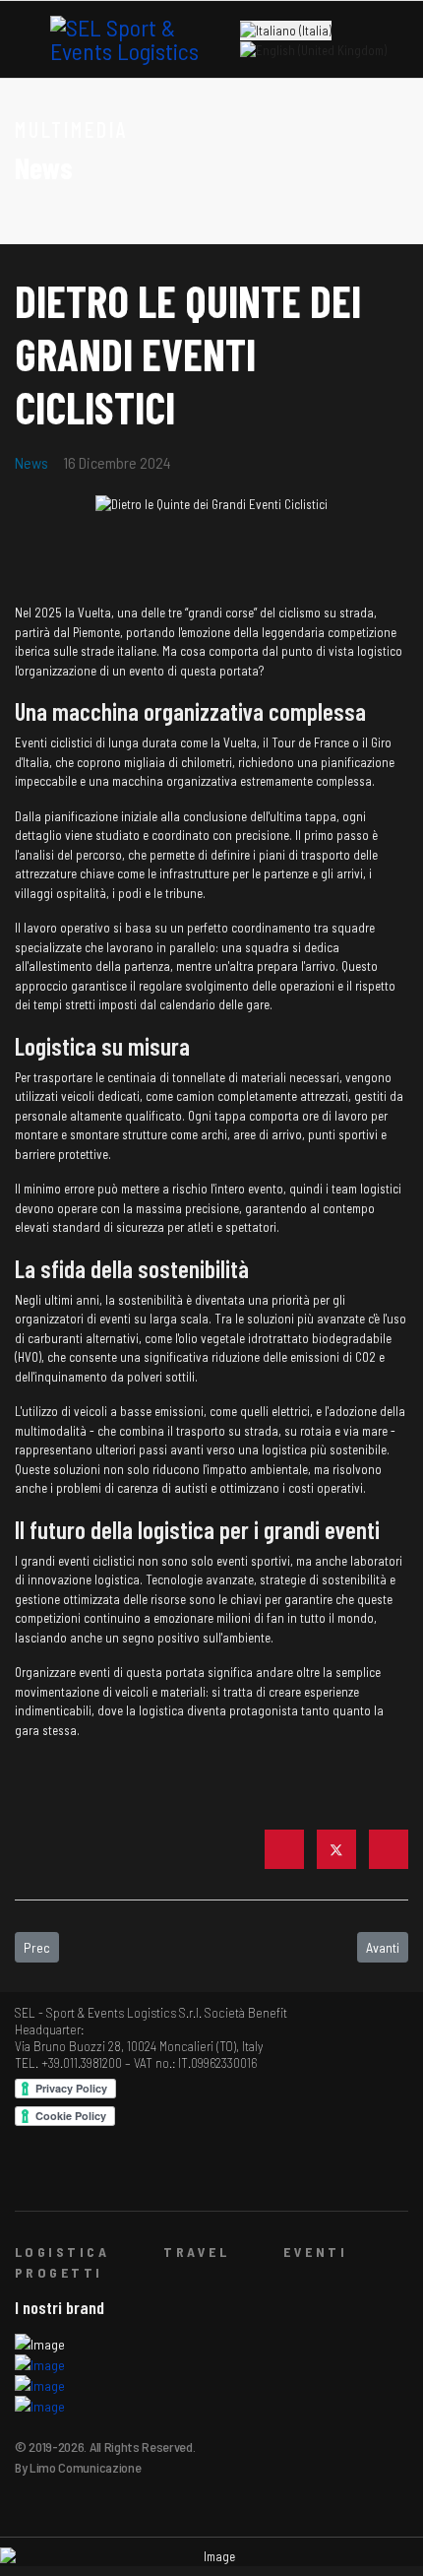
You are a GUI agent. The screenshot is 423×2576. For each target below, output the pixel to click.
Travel (196, 2252)
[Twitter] (336, 1849)
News (31, 462)
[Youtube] (56, 2175)
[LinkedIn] (389, 1849)
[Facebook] (284, 1849)
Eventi (315, 2252)
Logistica (62, 2252)
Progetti (59, 2272)
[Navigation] (23, 40)
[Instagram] (117, 2175)
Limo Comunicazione (85, 2467)
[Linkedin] (86, 2175)
